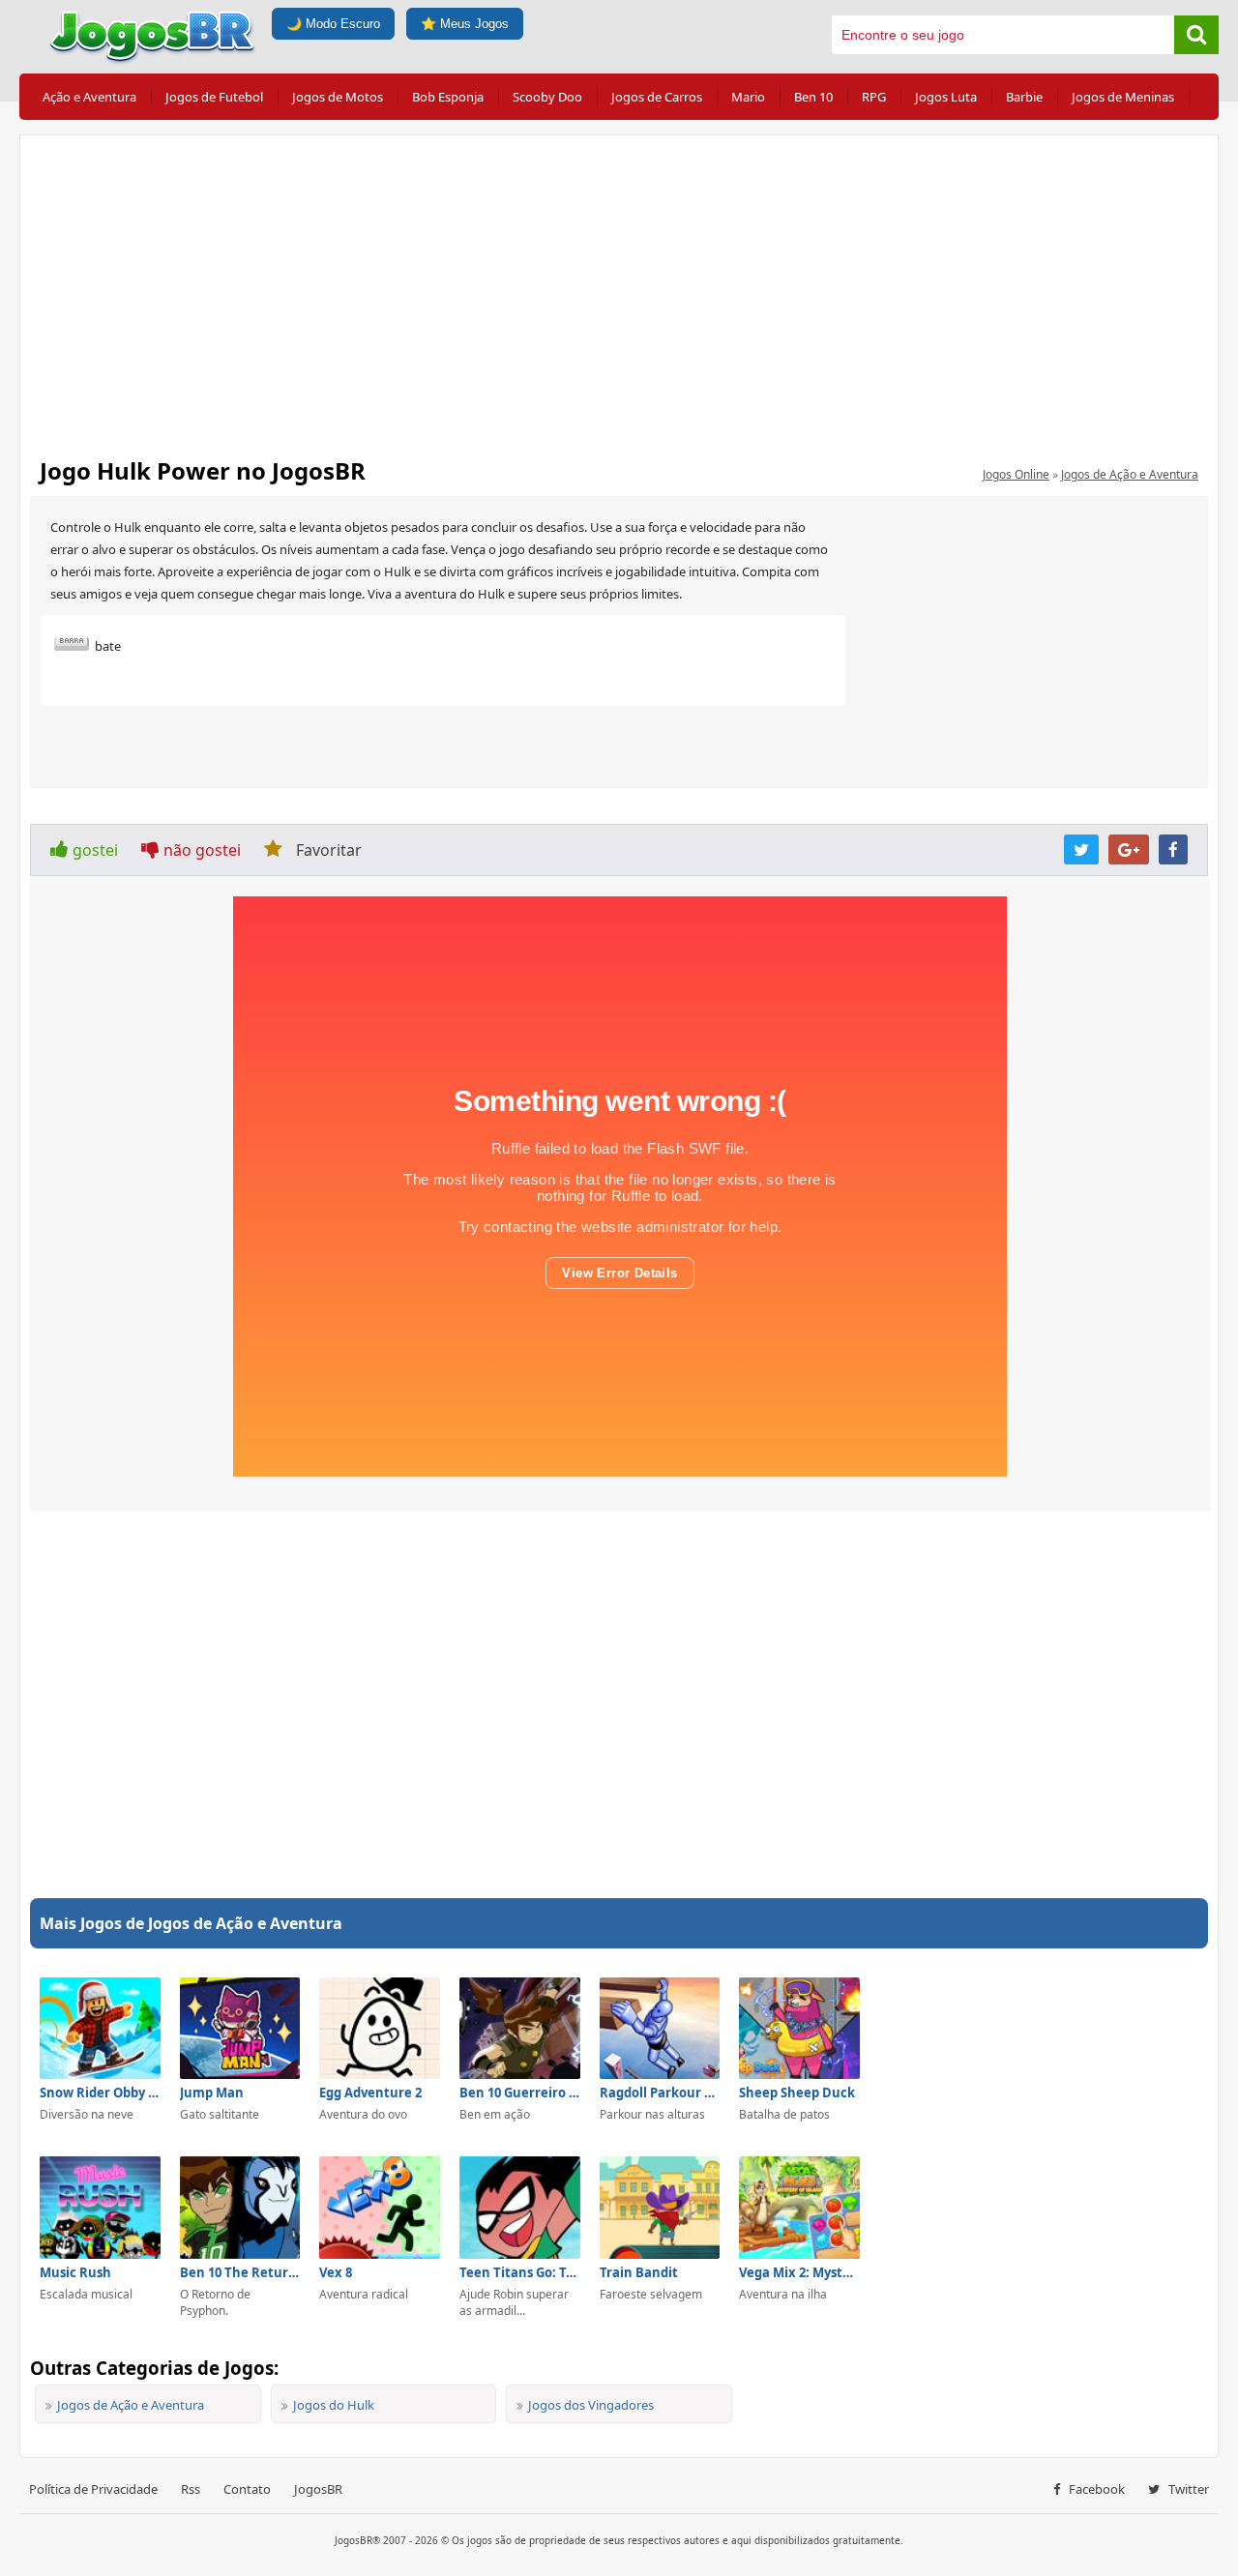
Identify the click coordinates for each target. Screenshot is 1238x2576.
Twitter (1187, 2489)
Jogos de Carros (657, 97)
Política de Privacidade (93, 2489)
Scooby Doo (547, 97)
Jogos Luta (946, 97)
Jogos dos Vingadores (591, 2405)
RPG (874, 97)
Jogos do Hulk (334, 2405)
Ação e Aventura (89, 97)
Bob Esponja (448, 97)
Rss (191, 2489)
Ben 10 (813, 97)
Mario (748, 97)
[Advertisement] (619, 290)
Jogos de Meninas (1123, 97)
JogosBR (318, 2489)
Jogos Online (1016, 474)
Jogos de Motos (338, 97)
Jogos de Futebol (214, 97)
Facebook (1095, 2489)
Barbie (1024, 97)
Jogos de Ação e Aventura (1130, 474)
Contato (247, 2489)
